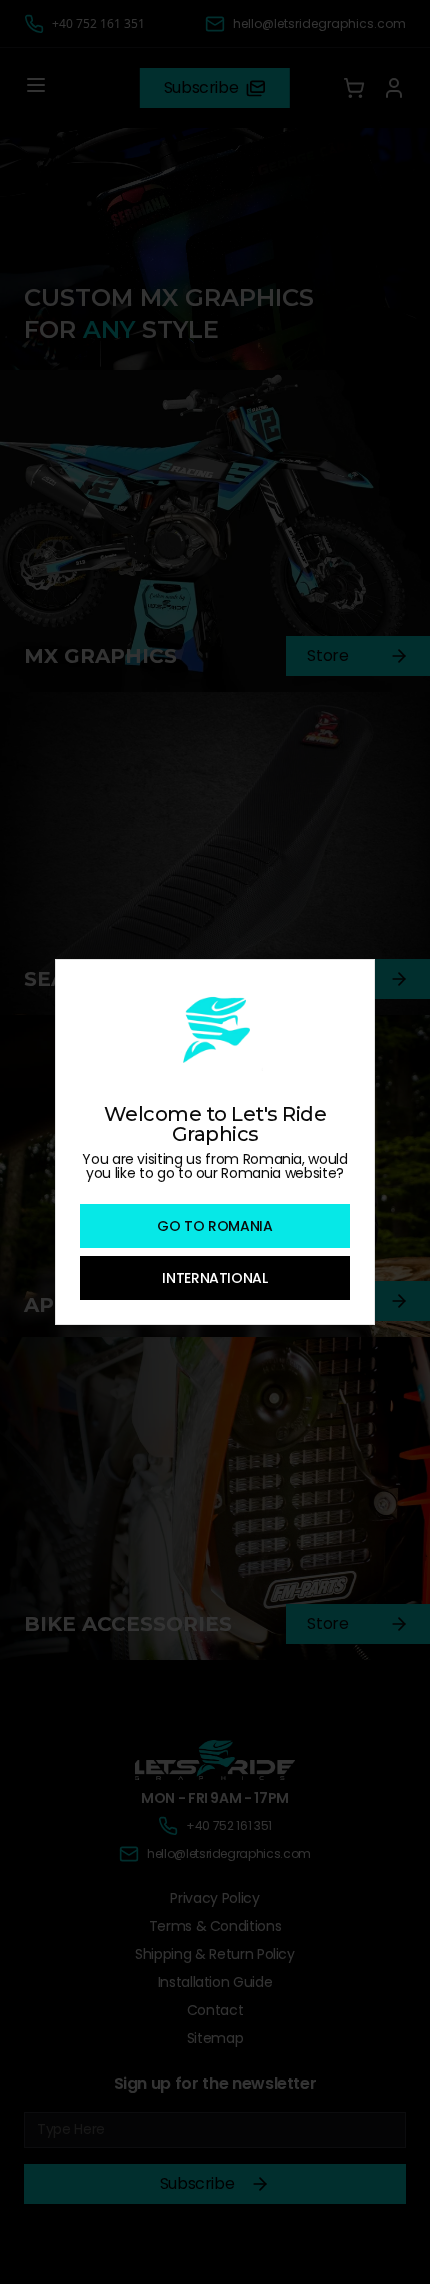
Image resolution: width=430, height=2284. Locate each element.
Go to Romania (214, 1226)
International (214, 1278)
